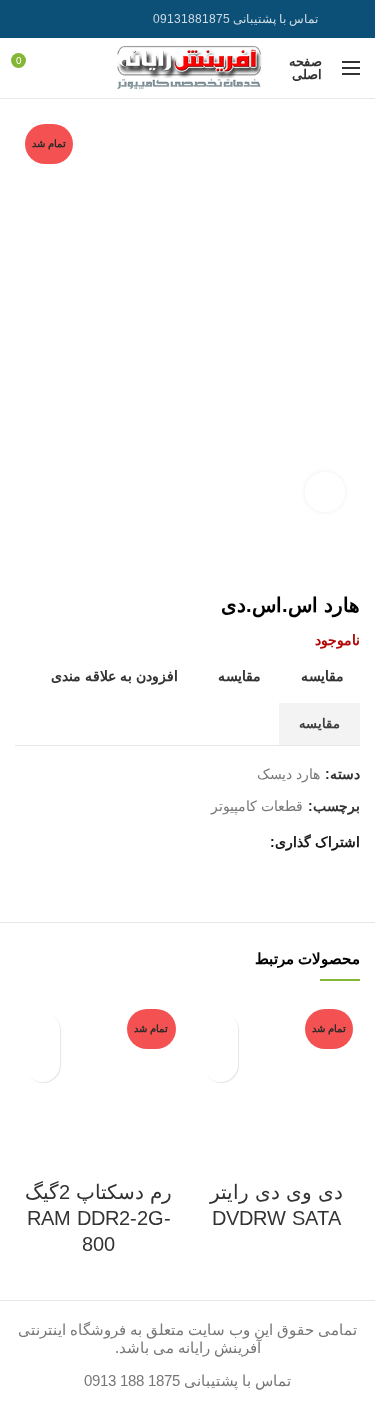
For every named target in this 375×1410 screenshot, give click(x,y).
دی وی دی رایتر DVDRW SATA (276, 1205)
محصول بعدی (25, 563)
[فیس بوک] (248, 843)
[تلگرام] (27, 19)
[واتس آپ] (52, 19)
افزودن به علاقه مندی (114, 676)
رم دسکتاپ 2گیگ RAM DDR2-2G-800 (98, 1218)
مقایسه (322, 676)
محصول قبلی (65, 563)
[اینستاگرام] (77, 19)
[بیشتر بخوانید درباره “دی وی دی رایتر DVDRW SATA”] (220, 1064)
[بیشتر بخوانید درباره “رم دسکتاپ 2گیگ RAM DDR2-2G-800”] (42, 1064)
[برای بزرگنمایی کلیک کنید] (325, 492)
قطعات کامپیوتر (257, 806)
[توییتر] (223, 843)
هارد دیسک (288, 774)
